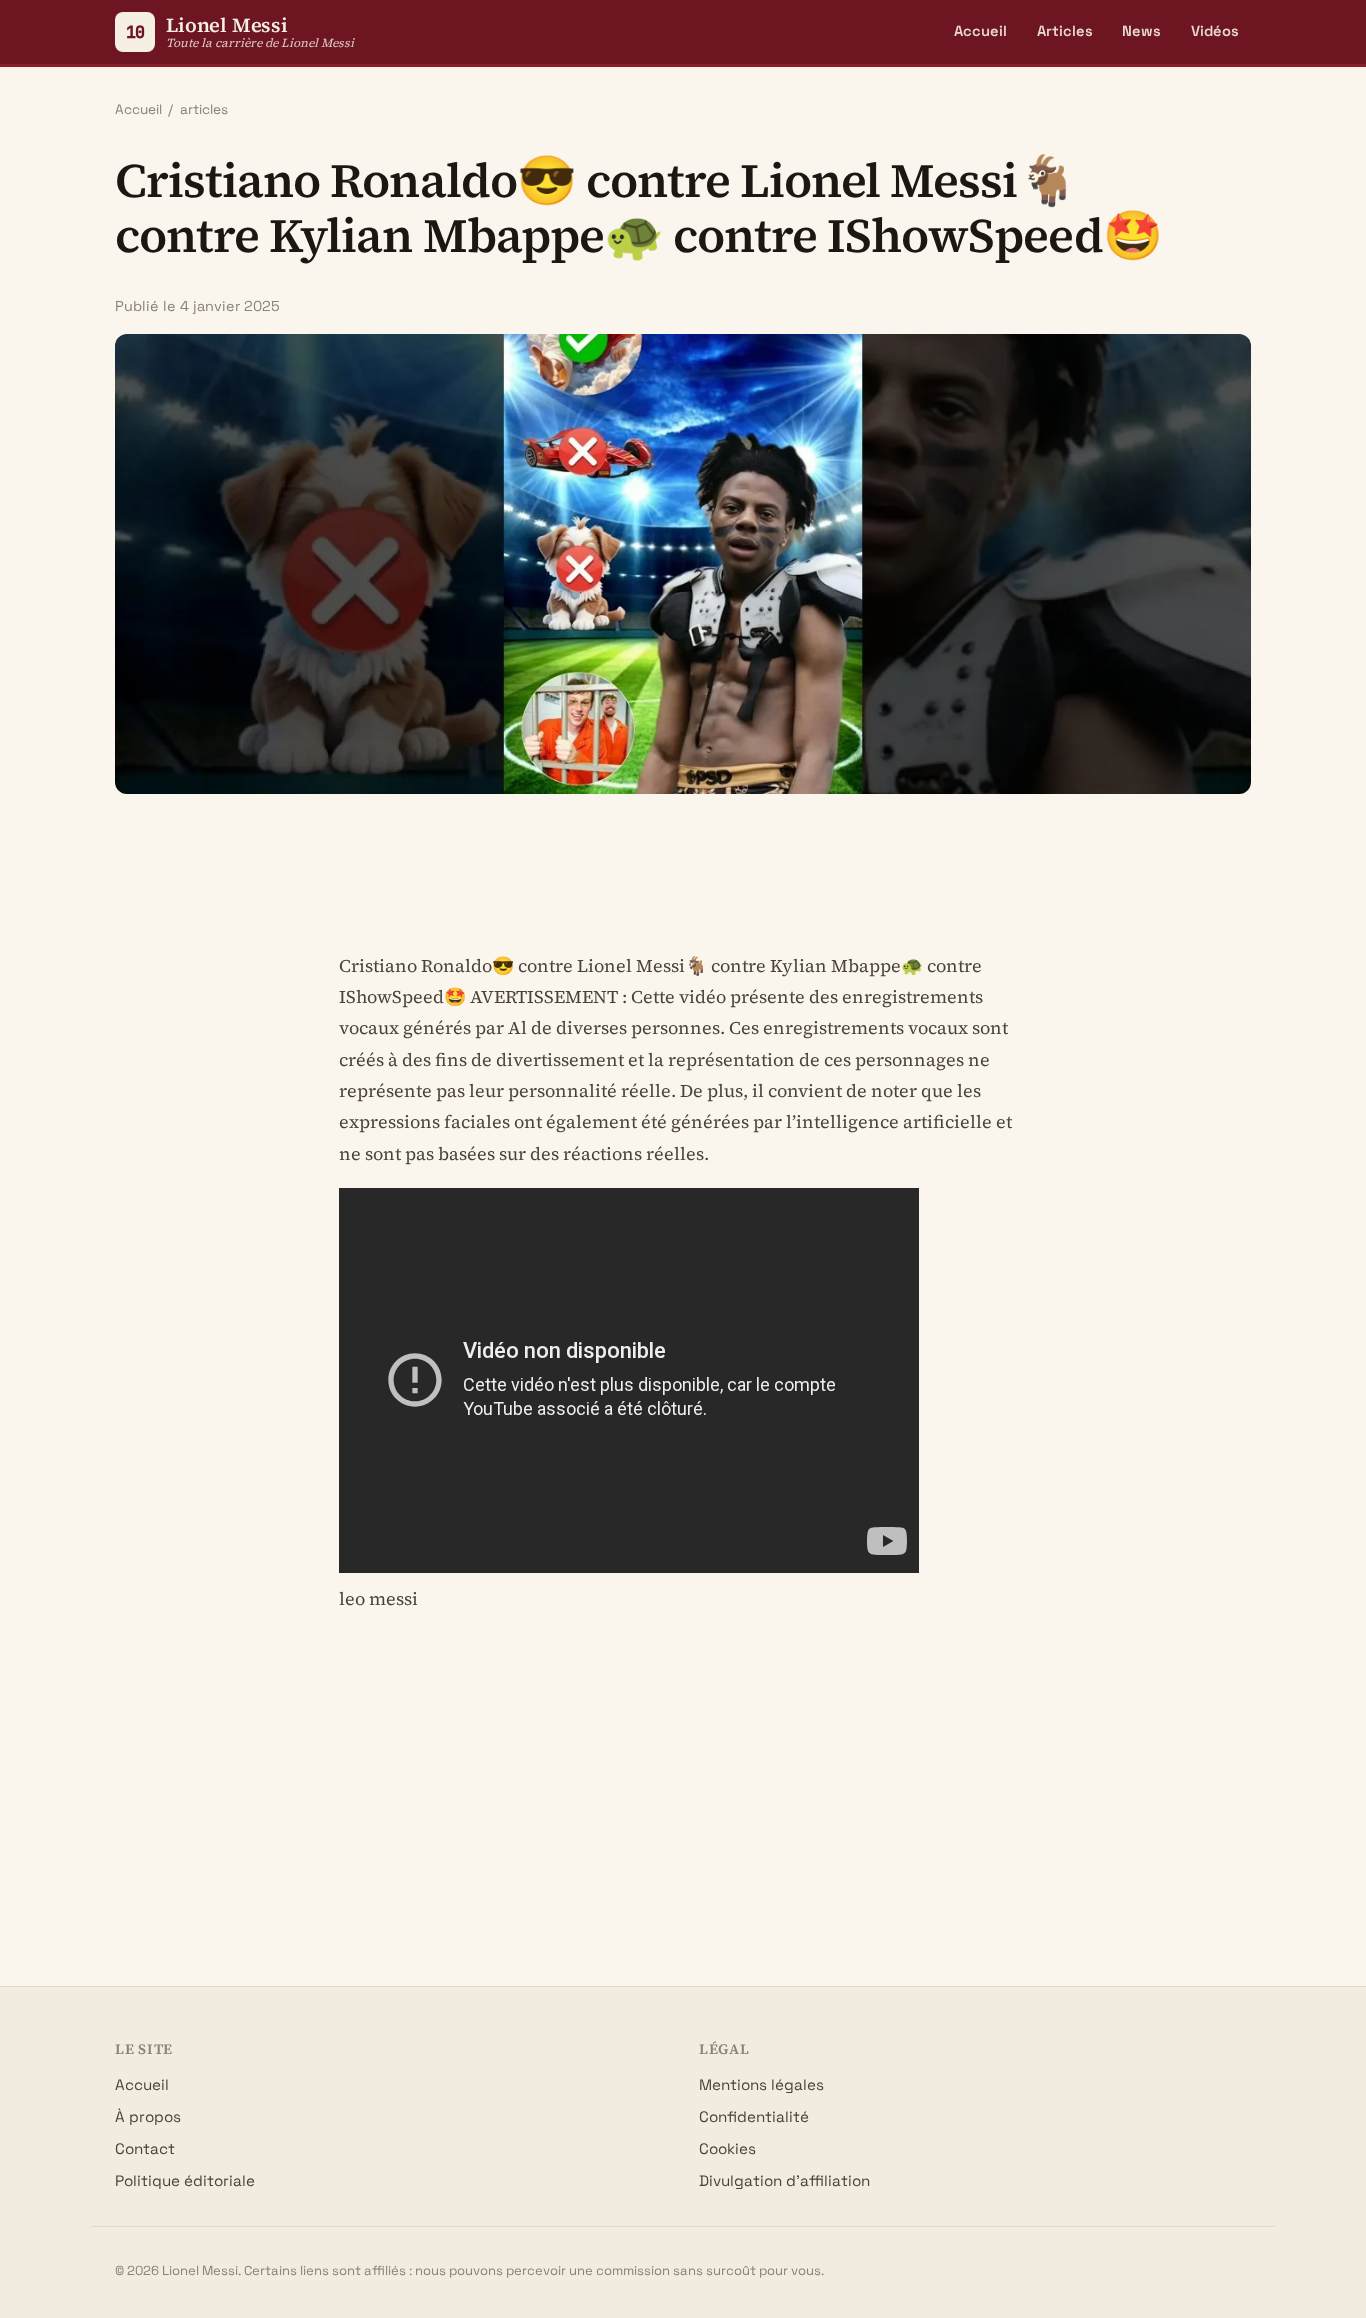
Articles (1065, 31)
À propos (148, 2116)
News (1141, 31)
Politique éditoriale (185, 2180)
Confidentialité (754, 2116)
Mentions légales (761, 2084)
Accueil (980, 31)
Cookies (727, 2148)
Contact (145, 2148)
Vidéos (1215, 31)
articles (204, 109)
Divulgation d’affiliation (784, 2180)
